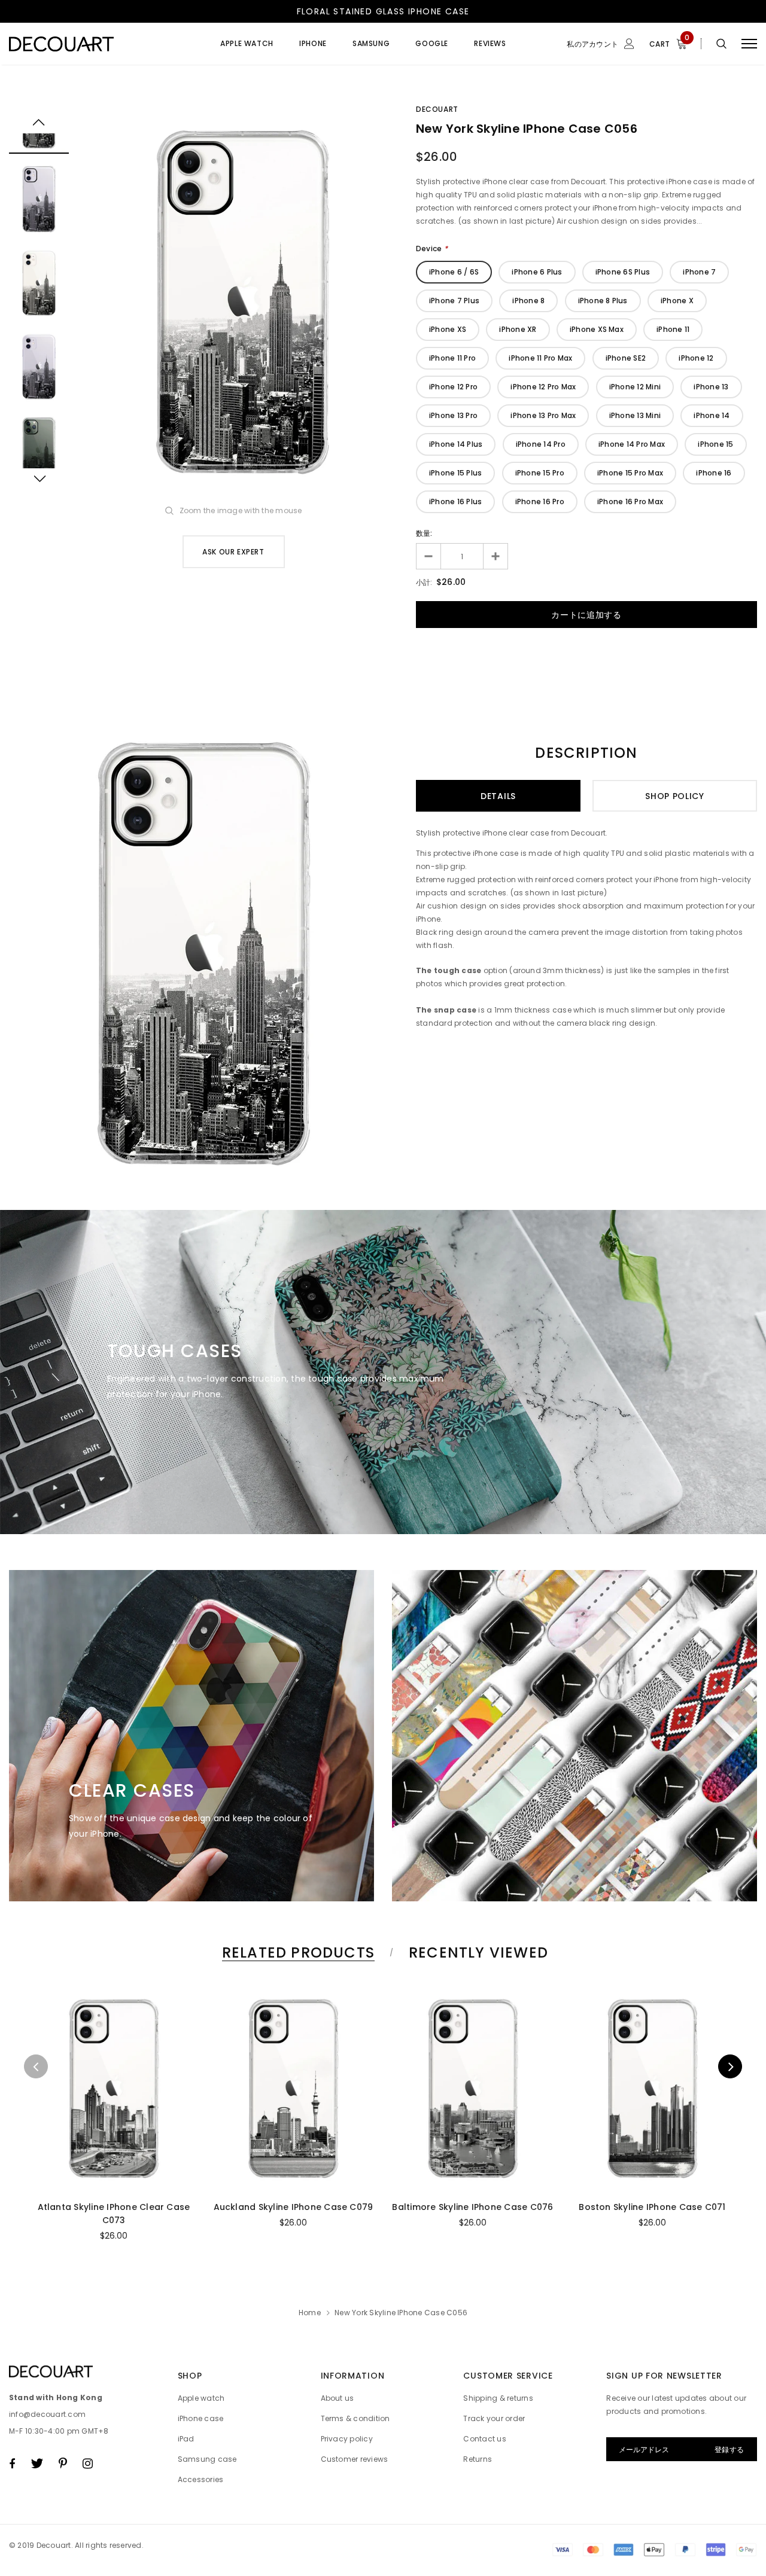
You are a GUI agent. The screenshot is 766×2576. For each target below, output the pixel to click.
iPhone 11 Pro (452, 358)
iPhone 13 (711, 387)
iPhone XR (518, 329)
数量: (424, 533)
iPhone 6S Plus (623, 272)
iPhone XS (448, 329)
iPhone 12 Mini (635, 387)
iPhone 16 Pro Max (630, 502)
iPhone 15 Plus (455, 473)
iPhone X (677, 301)
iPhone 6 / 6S (454, 272)
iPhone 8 (528, 301)
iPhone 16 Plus (455, 502)
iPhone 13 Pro (453, 415)
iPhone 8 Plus (603, 301)
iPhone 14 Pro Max (632, 444)
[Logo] (100, 44)
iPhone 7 (699, 272)
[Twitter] (37, 2464)
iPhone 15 (715, 444)
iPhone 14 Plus (456, 444)
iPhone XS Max (597, 329)
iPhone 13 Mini (635, 415)
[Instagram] (88, 2464)
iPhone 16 (714, 473)
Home (310, 2313)
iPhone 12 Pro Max (543, 387)
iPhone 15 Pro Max (630, 473)
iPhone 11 (673, 329)
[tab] (296, 1952)
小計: (424, 582)
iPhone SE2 (626, 358)
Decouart (437, 109)
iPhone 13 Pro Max (543, 415)
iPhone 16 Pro (540, 502)
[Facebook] (12, 2464)
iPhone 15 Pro (540, 473)
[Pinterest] (63, 2464)
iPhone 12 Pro (453, 387)
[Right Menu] (749, 44)
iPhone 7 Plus (454, 301)
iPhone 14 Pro (541, 444)
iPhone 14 (712, 415)
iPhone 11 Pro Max (540, 358)
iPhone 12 (696, 358)
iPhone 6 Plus (537, 272)
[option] (242, 301)
